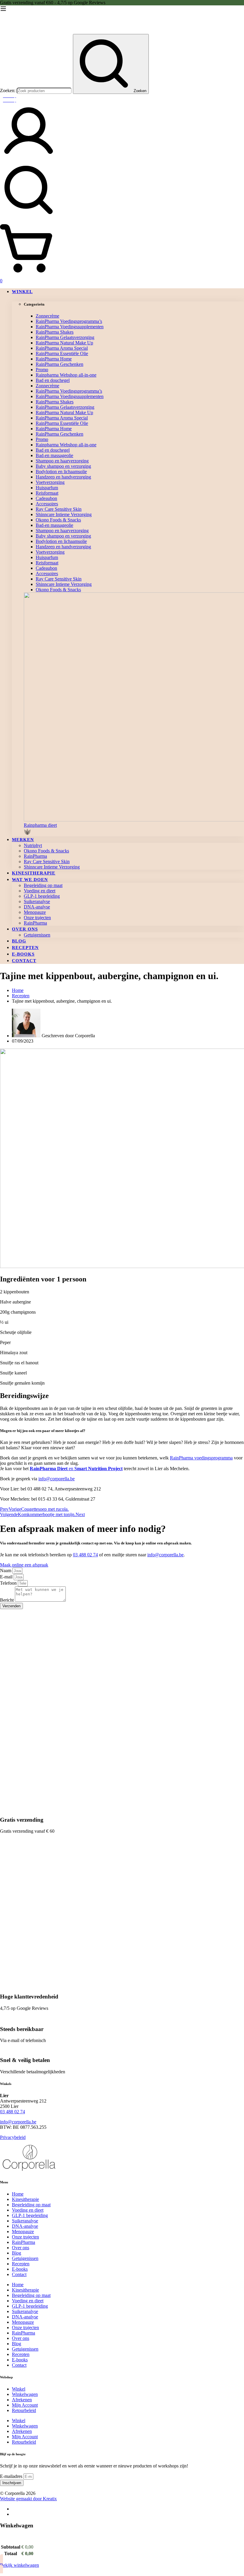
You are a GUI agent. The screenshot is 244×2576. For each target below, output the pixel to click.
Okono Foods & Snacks (58, 520)
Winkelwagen (25, 2394)
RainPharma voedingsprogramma (201, 1458)
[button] (134, 829)
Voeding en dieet (28, 2210)
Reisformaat (47, 493)
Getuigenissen (25, 2258)
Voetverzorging (50, 482)
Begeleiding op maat (31, 2205)
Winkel (19, 2389)
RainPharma (24, 2242)
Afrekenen (22, 2400)
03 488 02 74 (85, 1555)
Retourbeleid (24, 2410)
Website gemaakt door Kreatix (28, 2499)
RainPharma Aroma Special (62, 348)
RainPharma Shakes (55, 332)
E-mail (7, 1577)
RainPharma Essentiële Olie (62, 353)
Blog (17, 2253)
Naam (6, 1570)
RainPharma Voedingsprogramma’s (69, 321)
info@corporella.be (57, 1479)
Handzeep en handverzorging (63, 477)
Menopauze (23, 2231)
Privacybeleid (13, 2137)
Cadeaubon (46, 498)
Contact (19, 2274)
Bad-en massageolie (54, 455)
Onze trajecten (25, 2237)
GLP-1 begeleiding (30, 2215)
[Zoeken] (122, 191)
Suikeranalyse (25, 2221)
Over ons (21, 2248)
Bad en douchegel (53, 380)
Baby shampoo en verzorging (63, 466)
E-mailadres (12, 2476)
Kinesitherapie (25, 2199)
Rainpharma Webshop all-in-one (66, 375)
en (76, 1469)
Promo (42, 370)
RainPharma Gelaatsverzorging (65, 337)
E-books (20, 2269)
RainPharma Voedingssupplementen (70, 327)
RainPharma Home (54, 359)
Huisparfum (47, 488)
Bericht (7, 1600)
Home (18, 2194)
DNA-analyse (25, 2226)
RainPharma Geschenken (60, 364)
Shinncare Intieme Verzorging (64, 514)
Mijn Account (25, 2405)
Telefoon (9, 1583)
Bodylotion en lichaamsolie (61, 472)
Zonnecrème (47, 316)
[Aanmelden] (29, 158)
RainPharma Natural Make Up (64, 343)
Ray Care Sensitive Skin (59, 509)
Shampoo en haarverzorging (62, 461)
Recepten (21, 996)
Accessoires (47, 504)
